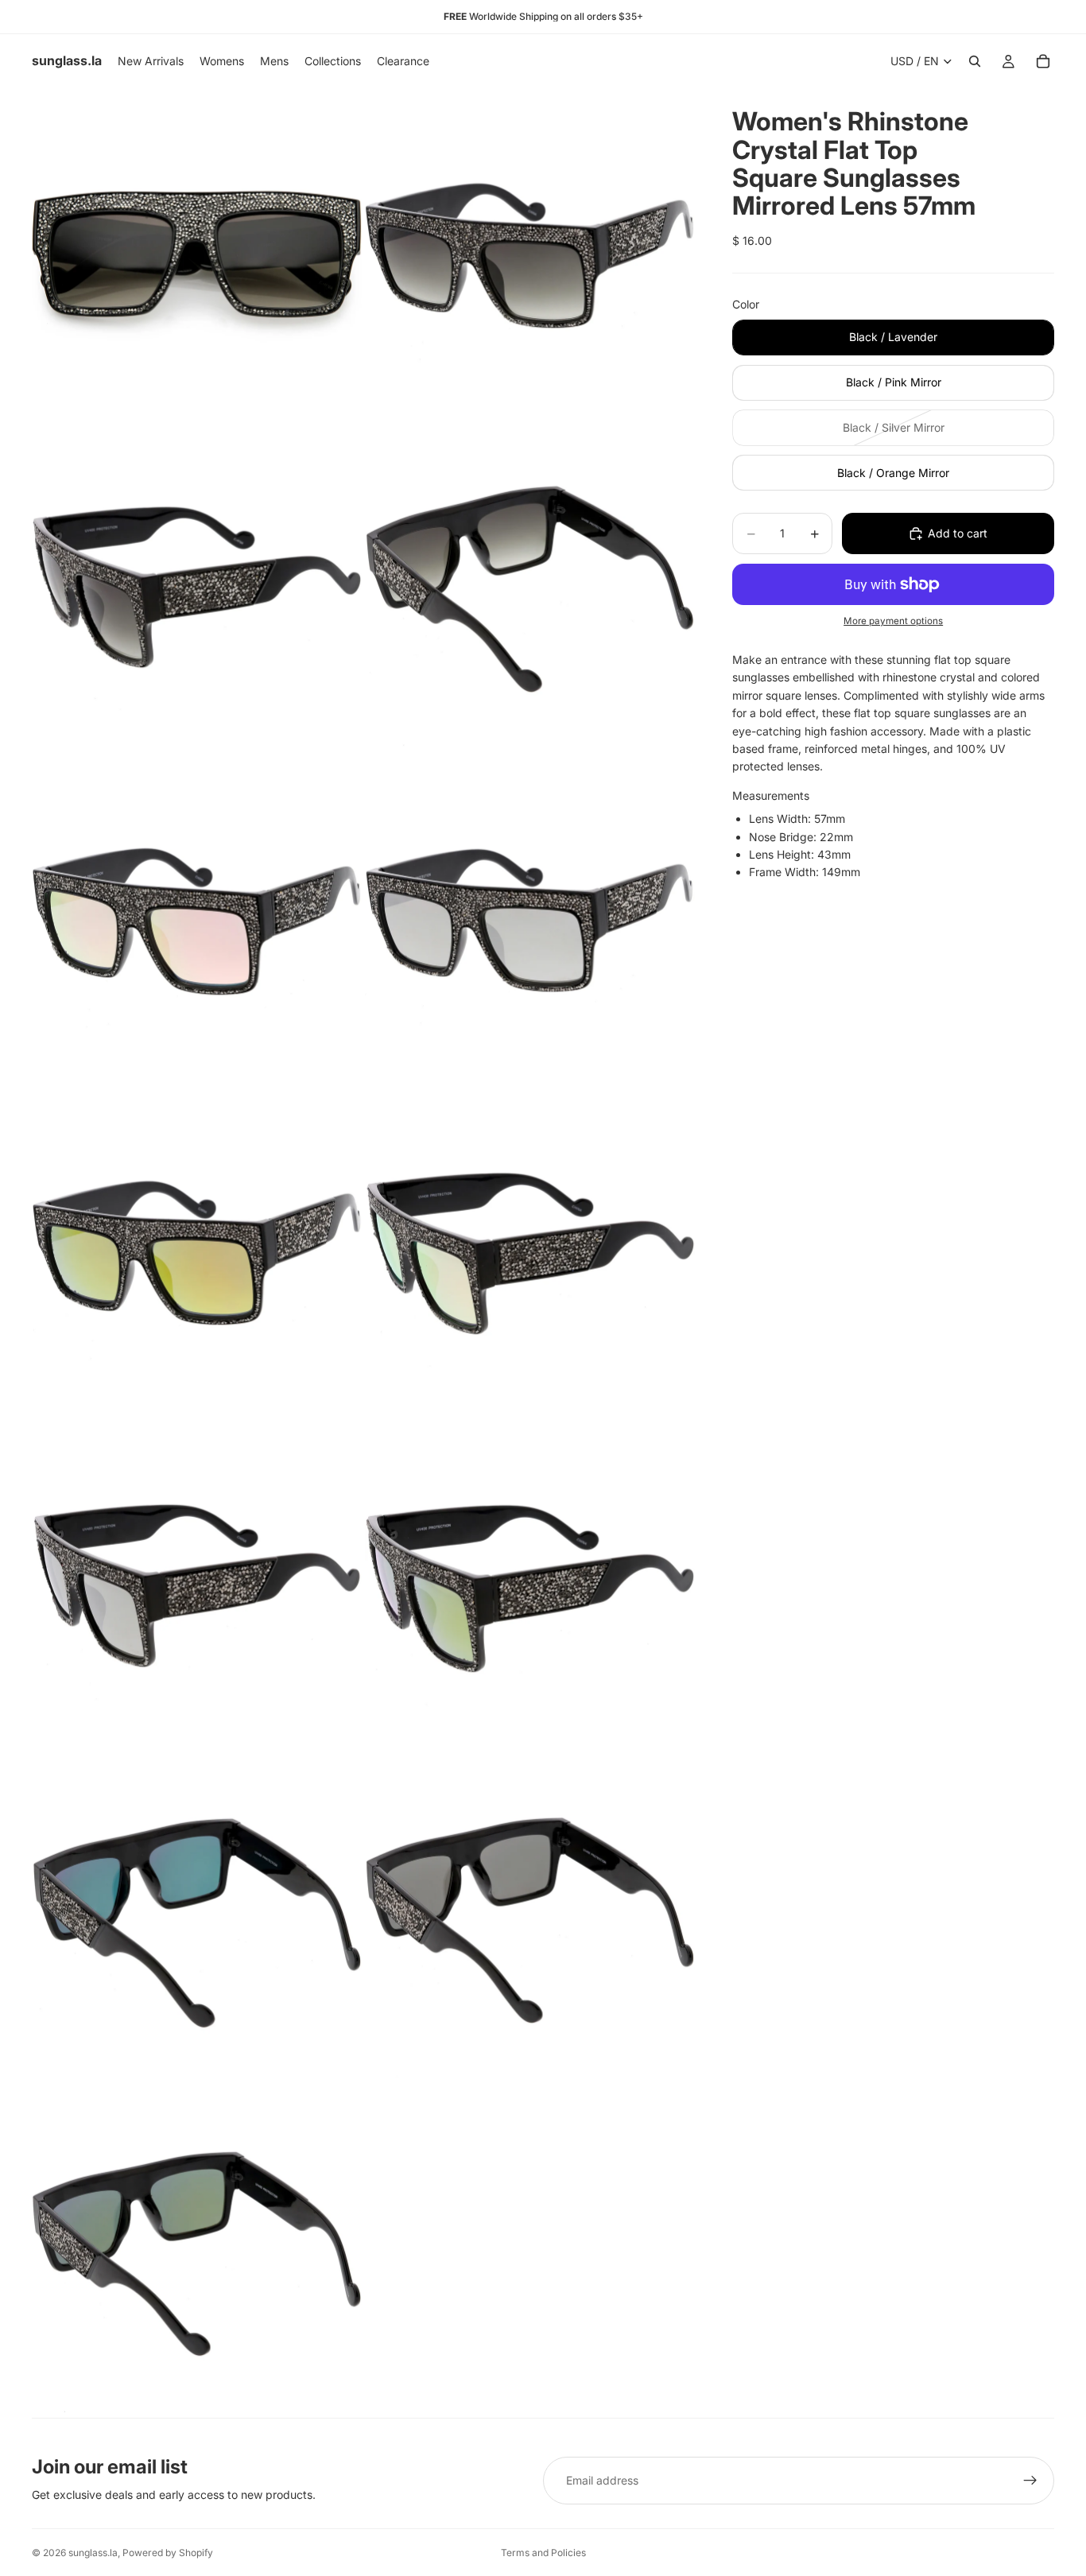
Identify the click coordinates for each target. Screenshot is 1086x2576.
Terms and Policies (543, 2553)
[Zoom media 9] (197, 1586)
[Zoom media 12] (530, 1919)
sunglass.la (93, 2553)
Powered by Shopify (168, 2553)
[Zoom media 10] (530, 1586)
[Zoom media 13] (197, 2252)
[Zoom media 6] (530, 919)
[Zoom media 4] (530, 586)
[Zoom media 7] (197, 1253)
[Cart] (1043, 61)
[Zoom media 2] (530, 253)
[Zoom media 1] (197, 253)
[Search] (975, 61)
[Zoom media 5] (197, 919)
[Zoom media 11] (197, 1919)
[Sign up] (1030, 2481)
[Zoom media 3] (197, 586)
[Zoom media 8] (530, 1253)
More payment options (893, 621)
